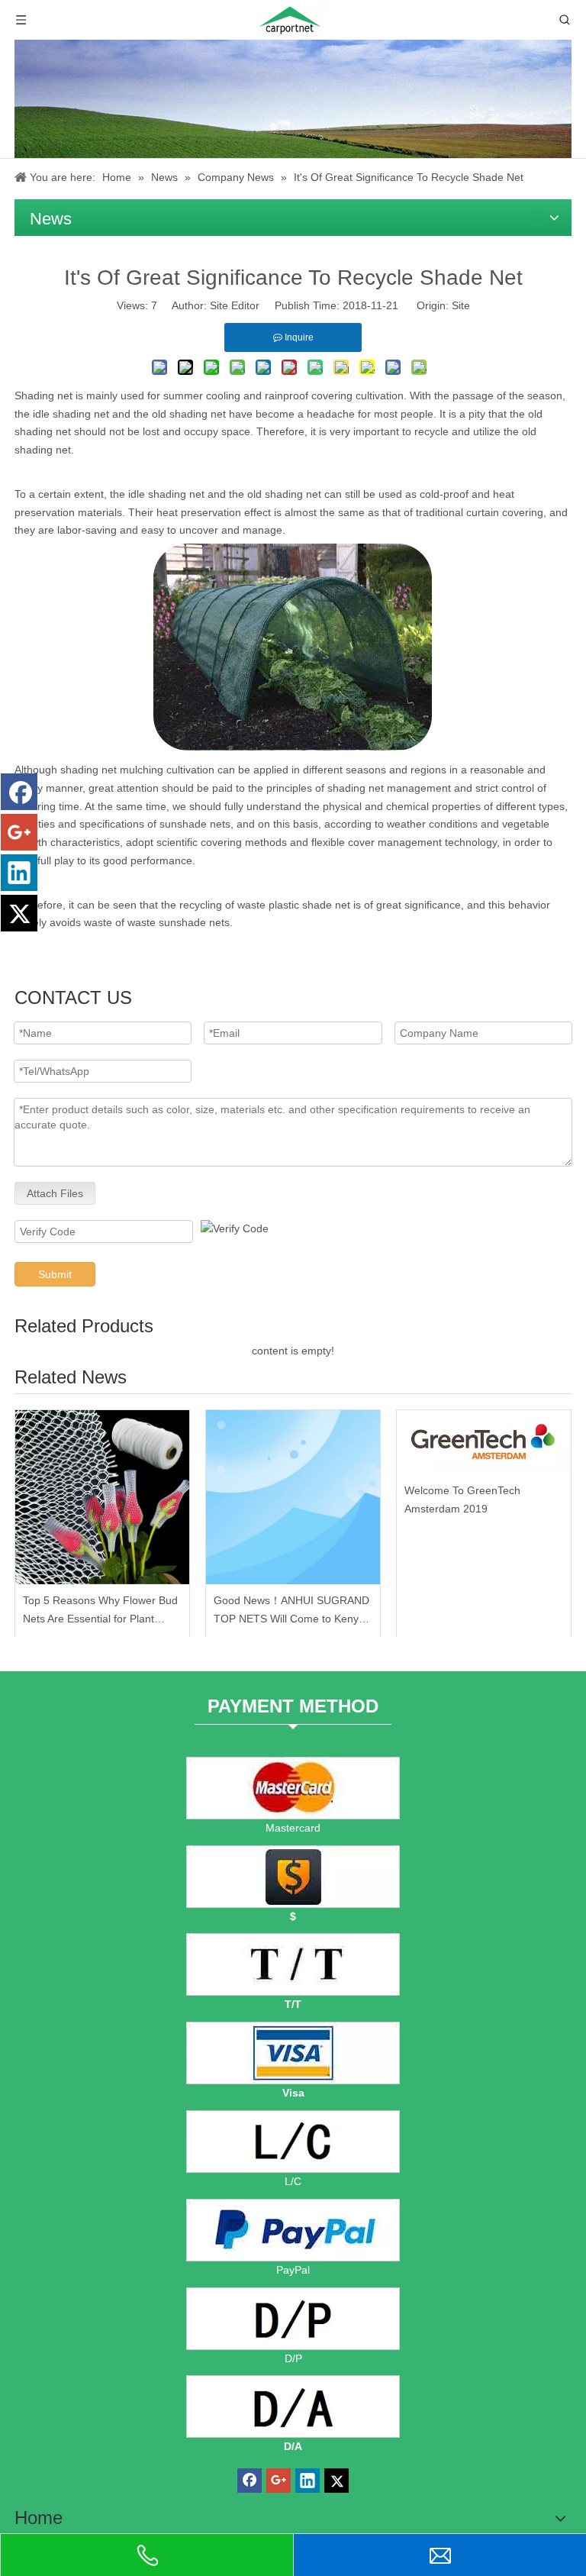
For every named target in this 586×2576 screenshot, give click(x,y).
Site (461, 305)
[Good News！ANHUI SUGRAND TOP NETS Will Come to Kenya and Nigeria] (293, 1497)
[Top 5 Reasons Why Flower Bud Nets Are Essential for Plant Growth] (102, 1497)
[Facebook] (19, 792)
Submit (55, 1274)
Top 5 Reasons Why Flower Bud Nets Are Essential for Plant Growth (100, 1611)
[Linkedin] (19, 873)
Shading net (43, 395)
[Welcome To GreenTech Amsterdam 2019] (484, 1442)
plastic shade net (309, 905)
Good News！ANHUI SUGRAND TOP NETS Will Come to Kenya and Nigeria (291, 1611)
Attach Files (55, 1193)
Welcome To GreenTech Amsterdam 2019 (462, 1499)
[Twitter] (19, 913)
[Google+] (19, 832)
